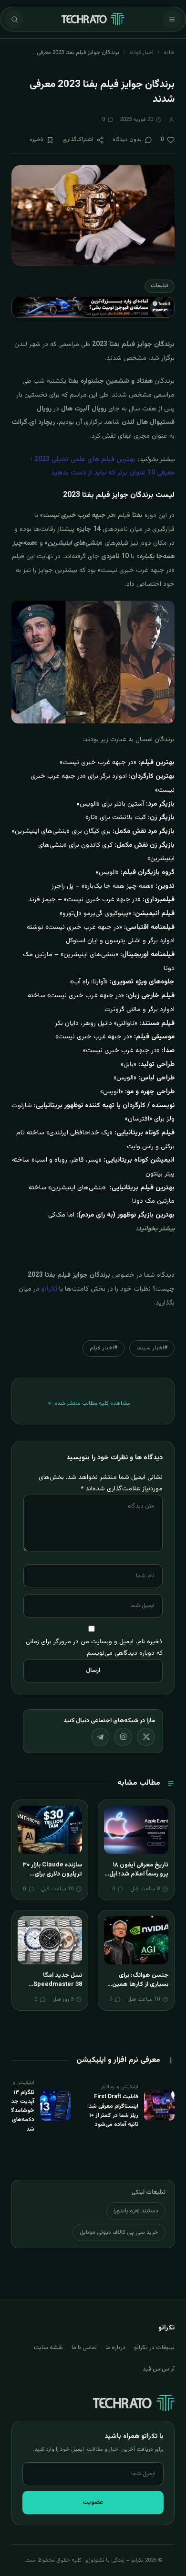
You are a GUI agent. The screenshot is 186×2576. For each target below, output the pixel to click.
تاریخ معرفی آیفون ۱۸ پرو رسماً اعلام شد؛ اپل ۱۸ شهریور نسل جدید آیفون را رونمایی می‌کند (138, 1879)
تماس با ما (84, 2348)
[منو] (172, 19)
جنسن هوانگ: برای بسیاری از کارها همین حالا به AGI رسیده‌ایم (140, 1985)
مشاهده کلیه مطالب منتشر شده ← (89, 1403)
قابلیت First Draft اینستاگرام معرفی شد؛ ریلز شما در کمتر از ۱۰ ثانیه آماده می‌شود (113, 2111)
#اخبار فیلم (103, 1348)
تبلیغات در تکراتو (154, 2348)
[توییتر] (146, 1737)
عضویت (93, 2502)
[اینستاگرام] (123, 1737)
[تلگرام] (100, 1737)
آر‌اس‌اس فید (159, 2369)
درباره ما (115, 2348)
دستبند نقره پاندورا (136, 2211)
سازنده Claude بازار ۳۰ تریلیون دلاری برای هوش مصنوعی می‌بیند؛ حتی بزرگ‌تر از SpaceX (51, 1879)
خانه (169, 53)
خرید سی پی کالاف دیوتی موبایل (119, 2232)
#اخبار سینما (152, 1348)
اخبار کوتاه (141, 53)
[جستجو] (14, 19)
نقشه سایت (48, 2348)
